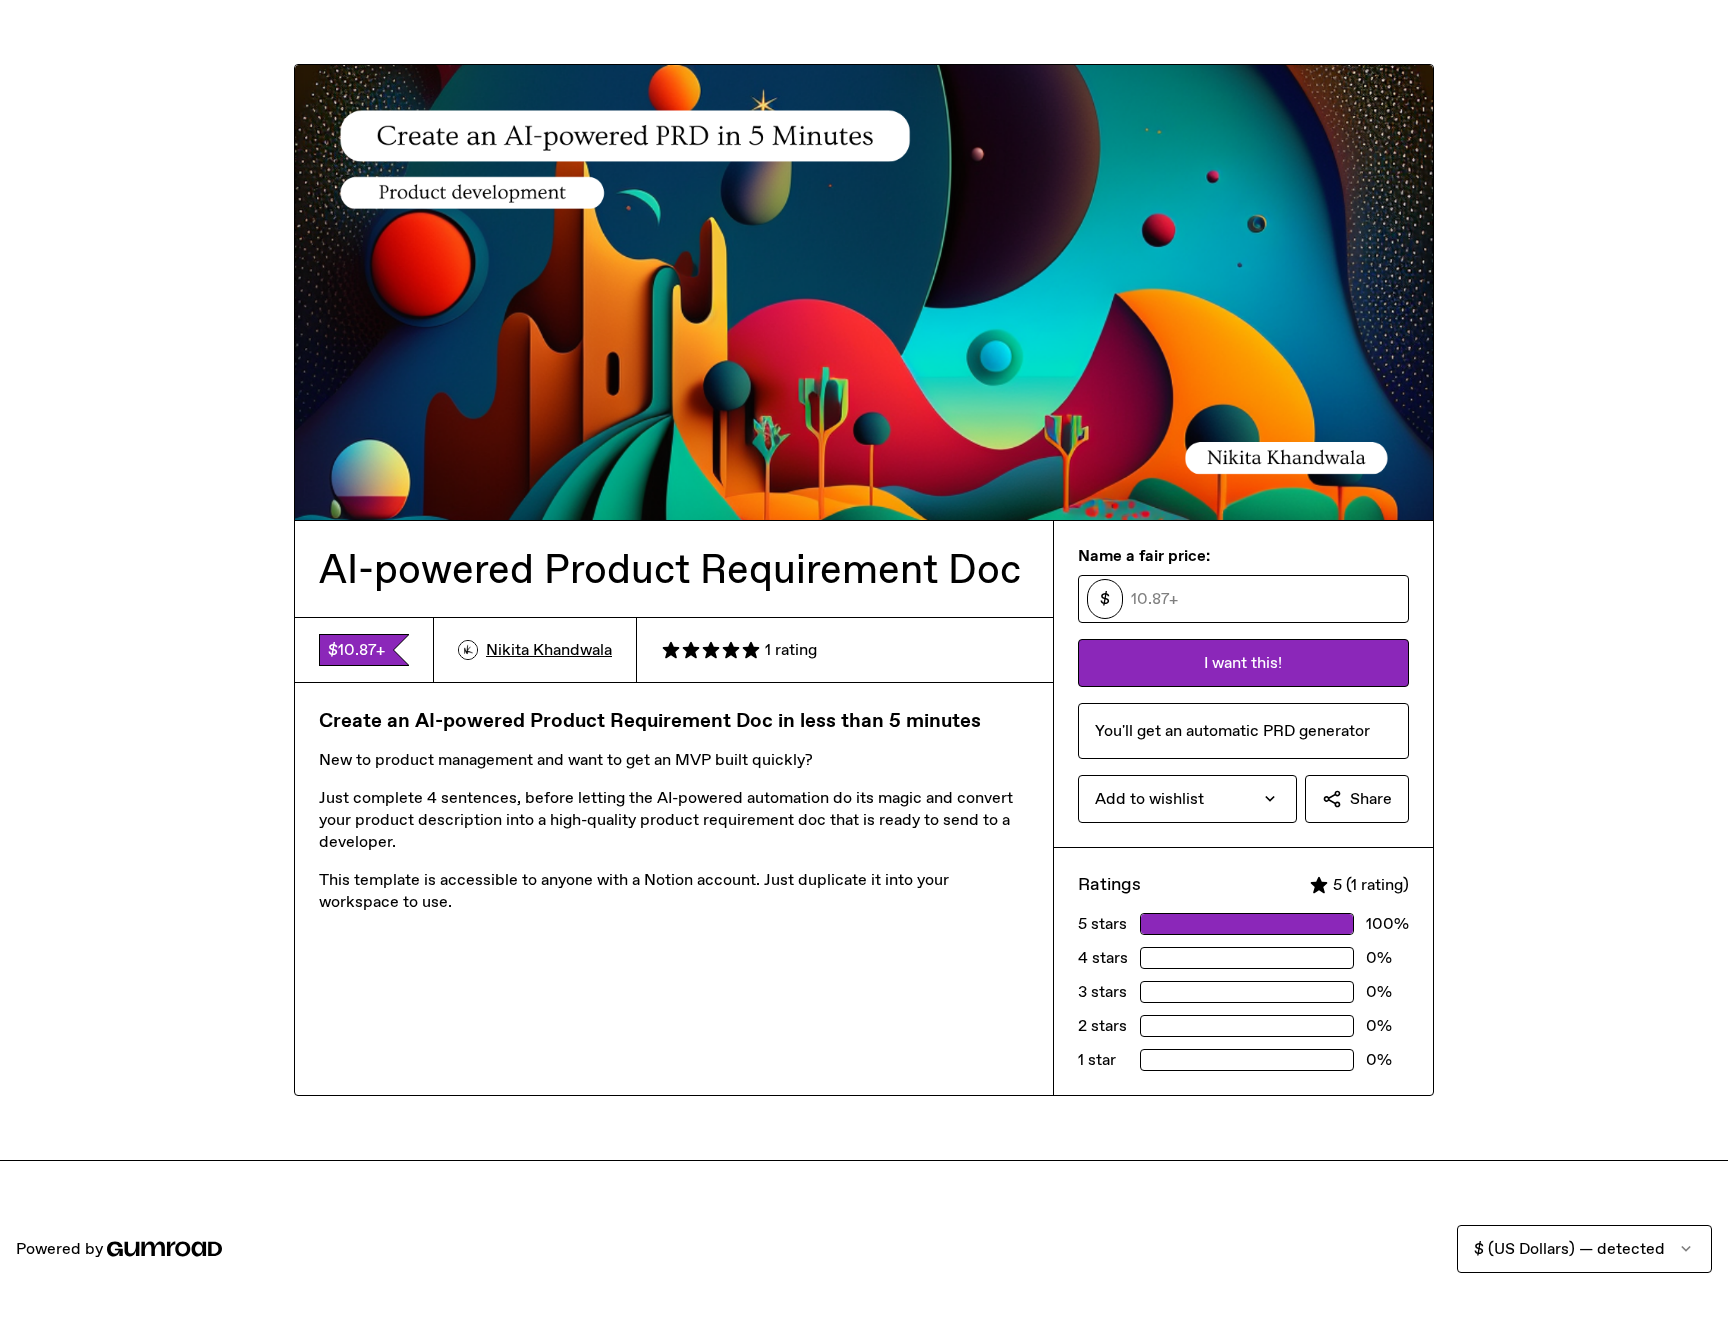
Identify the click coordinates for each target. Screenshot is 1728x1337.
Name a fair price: (1144, 555)
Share (1371, 798)
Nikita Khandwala (549, 649)
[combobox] (1187, 799)
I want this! (1243, 662)
